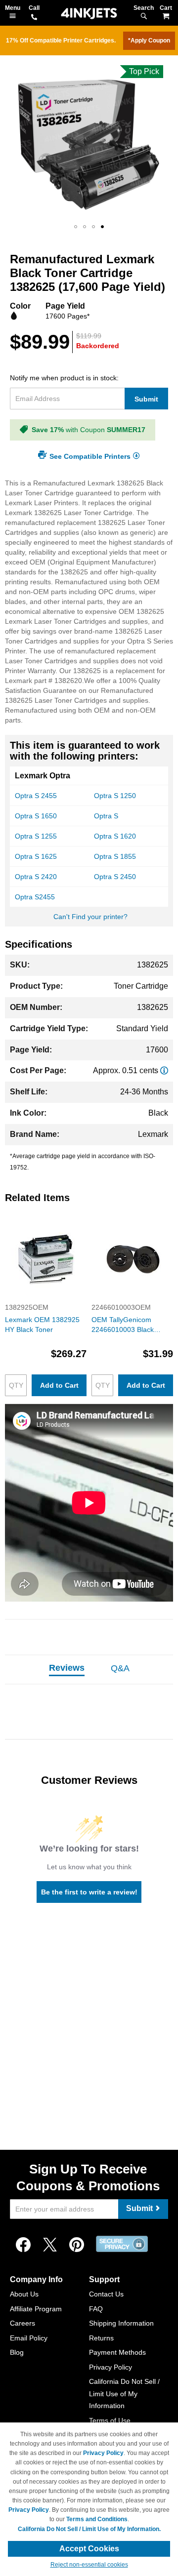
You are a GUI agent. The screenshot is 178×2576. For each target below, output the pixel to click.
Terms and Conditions (97, 2519)
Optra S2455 (35, 897)
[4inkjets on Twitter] (50, 2245)
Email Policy (29, 2338)
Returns (101, 2338)
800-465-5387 (34, 18)
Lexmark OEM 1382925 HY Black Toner (42, 1325)
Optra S (106, 816)
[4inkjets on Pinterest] (77, 2245)
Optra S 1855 (115, 856)
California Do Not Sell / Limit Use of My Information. (89, 2529)
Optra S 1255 (36, 836)
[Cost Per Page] (164, 1070)
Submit (146, 399)
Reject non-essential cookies (89, 2565)
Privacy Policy (111, 2367)
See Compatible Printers (90, 456)
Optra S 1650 (36, 816)
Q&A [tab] (120, 1668)
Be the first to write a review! (89, 1892)
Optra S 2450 (115, 877)
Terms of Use (110, 2420)
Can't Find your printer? (90, 917)
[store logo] (89, 14)
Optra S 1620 (115, 836)
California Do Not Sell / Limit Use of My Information (124, 2394)
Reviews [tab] (67, 1668)
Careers (22, 2323)
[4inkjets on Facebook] (23, 2245)
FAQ (96, 2309)
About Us (24, 2294)
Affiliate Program (36, 2309)
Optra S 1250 (115, 796)
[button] (76, 227)
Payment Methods (117, 2352)
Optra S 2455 (36, 796)
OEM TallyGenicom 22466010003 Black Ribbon (123, 1325)
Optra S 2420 (36, 877)
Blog (17, 2352)
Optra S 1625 (36, 856)
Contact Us (106, 2294)
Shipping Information (121, 2323)
